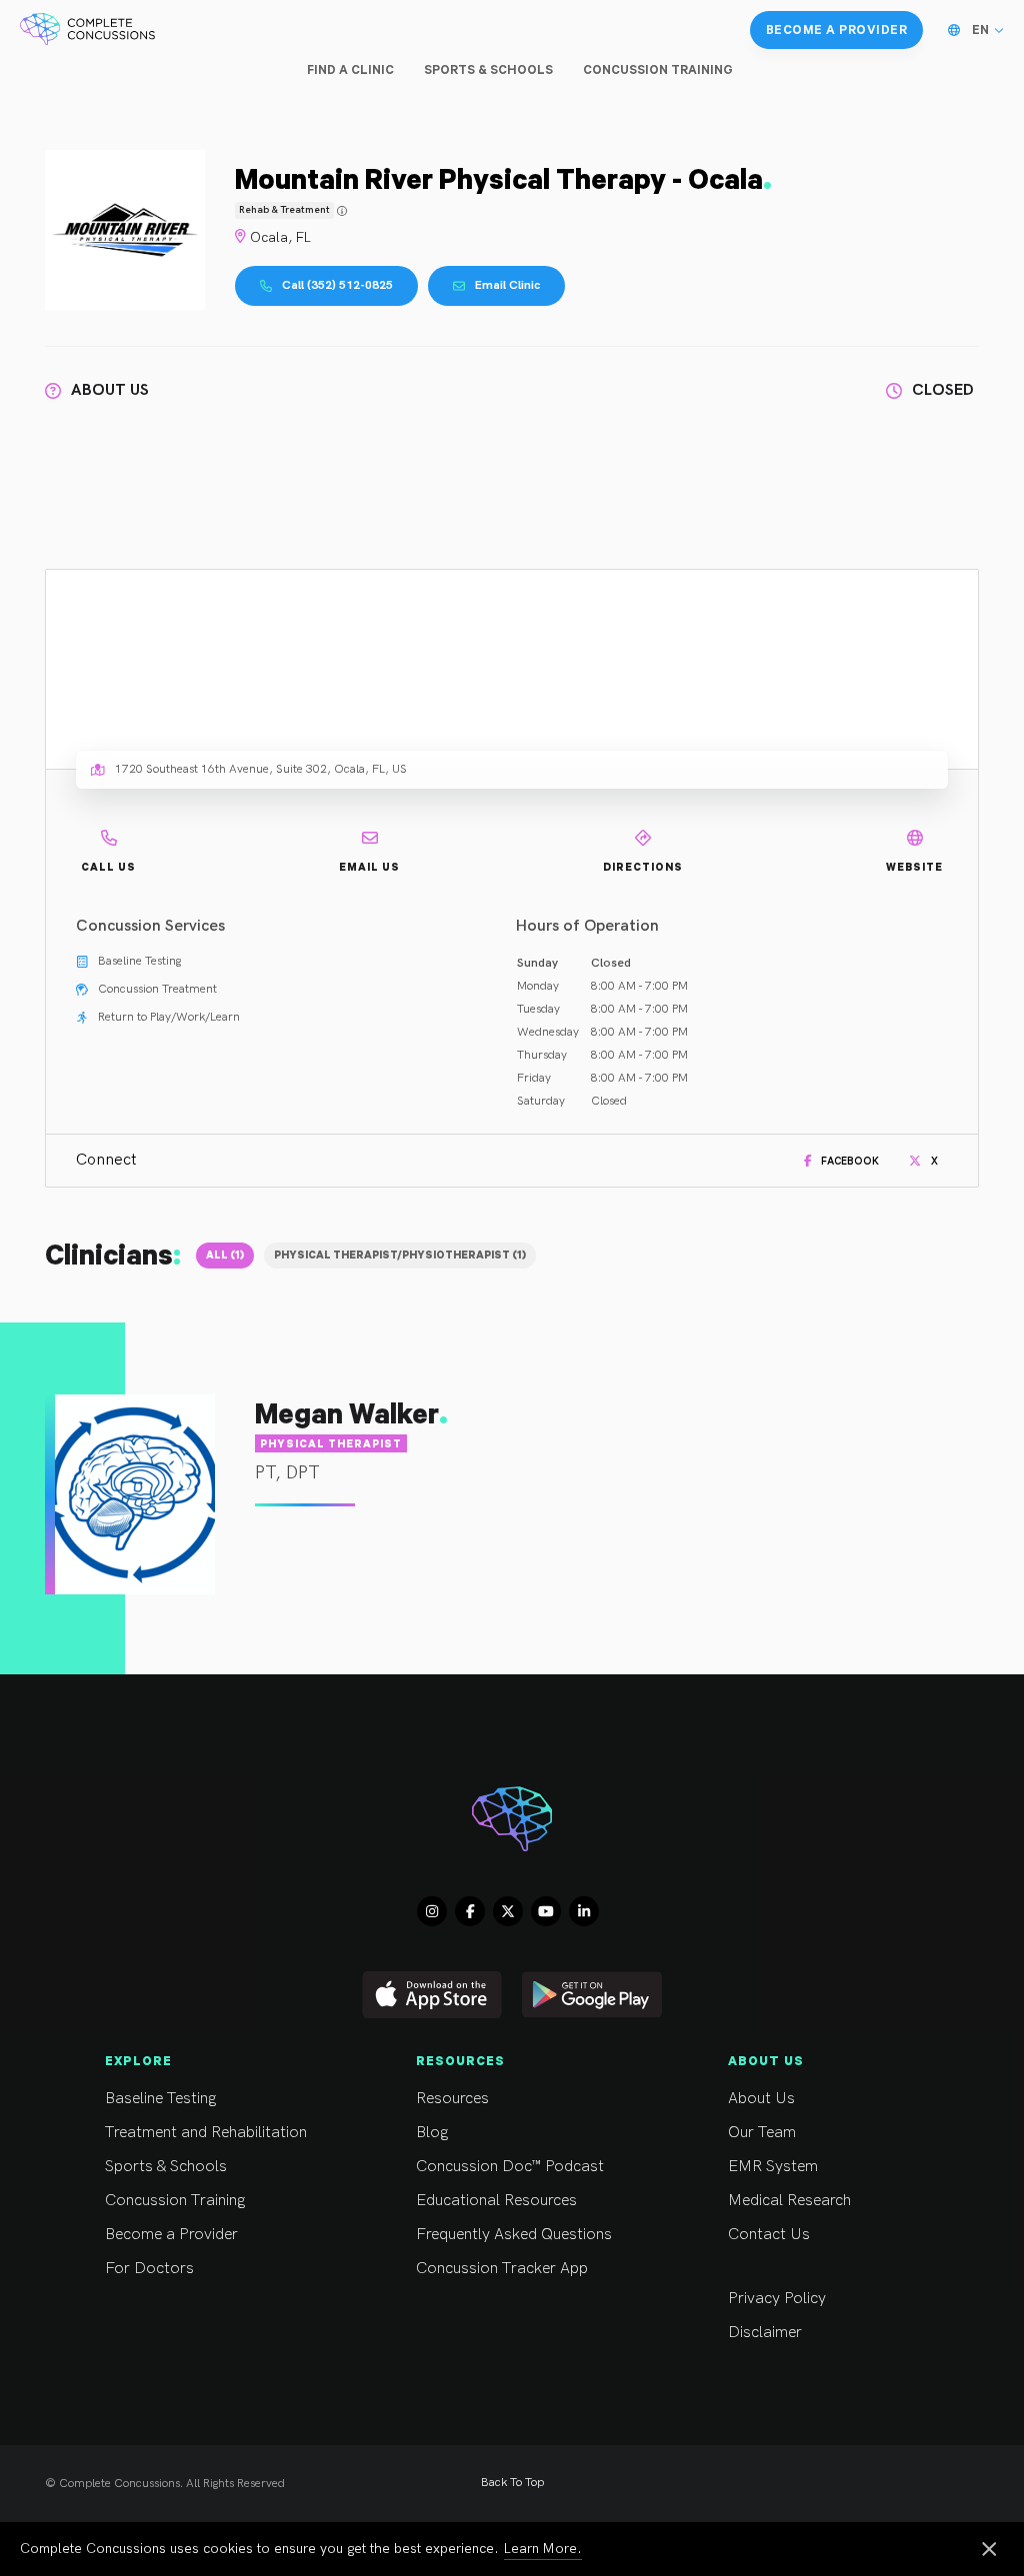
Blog (432, 2133)
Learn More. (543, 2549)
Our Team (762, 2133)
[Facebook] (470, 1911)
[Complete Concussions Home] (87, 30)
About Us (761, 2099)
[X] (508, 1911)
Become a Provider (171, 2235)
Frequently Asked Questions (514, 2235)
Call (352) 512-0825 (337, 285)
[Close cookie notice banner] (989, 2551)
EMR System (773, 2167)
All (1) (225, 1255)
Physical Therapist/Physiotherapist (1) (400, 1255)
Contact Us (769, 2235)
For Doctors (149, 2269)
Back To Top (512, 2483)
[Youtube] (546, 1911)
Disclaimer (765, 2333)
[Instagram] (432, 1911)
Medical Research (789, 2201)
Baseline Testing (160, 2099)
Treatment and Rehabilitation (206, 2133)
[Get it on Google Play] (592, 1995)
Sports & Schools (166, 2167)
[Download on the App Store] (432, 1995)
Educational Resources (496, 2201)
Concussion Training (175, 2201)
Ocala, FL (280, 237)
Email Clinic (507, 285)
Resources (452, 2099)
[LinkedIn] (584, 1911)
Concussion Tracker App (502, 2269)
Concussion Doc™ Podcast (510, 2167)
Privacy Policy (777, 2299)
